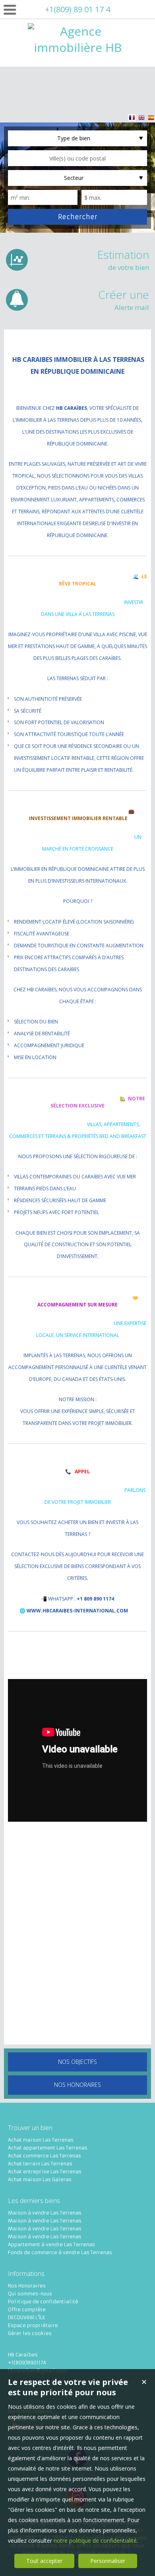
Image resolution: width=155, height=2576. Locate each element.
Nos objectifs (77, 2062)
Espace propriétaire (33, 2325)
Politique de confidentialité (43, 2302)
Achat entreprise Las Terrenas (45, 2172)
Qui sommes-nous (30, 2294)
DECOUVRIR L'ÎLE (27, 2317)
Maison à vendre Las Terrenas (45, 2213)
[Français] (132, 119)
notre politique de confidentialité (95, 2541)
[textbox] (77, 158)
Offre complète (27, 2309)
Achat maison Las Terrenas (41, 2140)
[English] (141, 119)
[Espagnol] (151, 119)
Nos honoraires (77, 2085)
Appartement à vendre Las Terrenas (51, 2244)
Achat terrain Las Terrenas (40, 2164)
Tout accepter (44, 2561)
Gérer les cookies (30, 2333)
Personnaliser (108, 2561)
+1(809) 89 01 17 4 (77, 9)
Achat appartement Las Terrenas (48, 2148)
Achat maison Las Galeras (40, 2179)
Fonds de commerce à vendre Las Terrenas (60, 2252)
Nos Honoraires (27, 2286)
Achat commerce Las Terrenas (45, 2156)
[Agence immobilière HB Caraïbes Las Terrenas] (77, 80)
